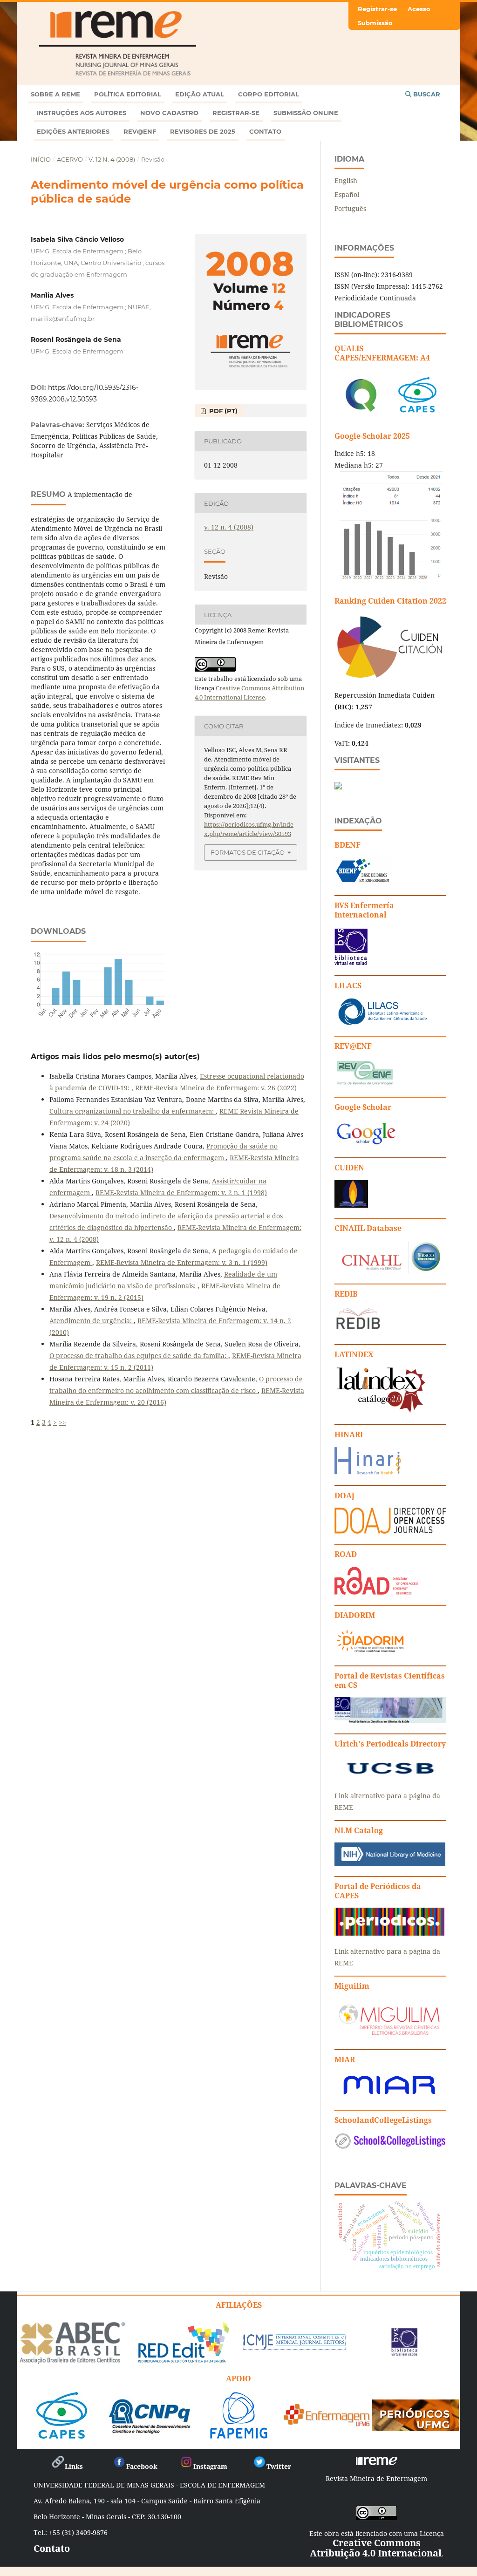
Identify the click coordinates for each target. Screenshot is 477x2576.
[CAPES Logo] (62, 2435)
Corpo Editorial (269, 94)
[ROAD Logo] (376, 1592)
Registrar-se (236, 113)
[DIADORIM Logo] (370, 1653)
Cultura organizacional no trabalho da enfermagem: (133, 1111)
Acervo (70, 159)
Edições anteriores (73, 131)
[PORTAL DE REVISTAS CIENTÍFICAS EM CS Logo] (390, 1721)
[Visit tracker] (338, 787)
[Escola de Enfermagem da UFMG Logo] (327, 2423)
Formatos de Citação (248, 852)
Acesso (419, 9)
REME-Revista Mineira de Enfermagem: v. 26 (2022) (216, 1088)
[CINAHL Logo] (388, 1271)
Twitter (279, 2466)
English (346, 180)
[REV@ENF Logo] (365, 1084)
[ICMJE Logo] (294, 2348)
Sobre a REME (55, 94)
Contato (265, 131)
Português (350, 208)
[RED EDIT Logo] (183, 2362)
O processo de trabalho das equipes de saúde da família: (139, 1356)
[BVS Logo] (404, 2353)
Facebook (142, 2466)
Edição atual (200, 94)
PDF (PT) (222, 411)
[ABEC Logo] (72, 2362)
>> (62, 1422)
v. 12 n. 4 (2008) (112, 159)
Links (74, 2466)
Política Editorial (128, 94)
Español (347, 194)
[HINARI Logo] (368, 1472)
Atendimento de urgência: (92, 1321)
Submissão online (306, 113)
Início (41, 159)
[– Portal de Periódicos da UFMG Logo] (416, 2428)
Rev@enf (140, 131)
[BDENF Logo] (363, 882)
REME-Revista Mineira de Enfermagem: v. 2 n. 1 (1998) (181, 1193)
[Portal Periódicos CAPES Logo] (389, 1933)
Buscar (426, 94)
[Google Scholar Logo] (366, 1145)
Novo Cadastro (169, 113)
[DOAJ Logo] (390, 1531)
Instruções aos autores (82, 113)
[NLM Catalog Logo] (390, 1863)
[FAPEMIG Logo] (239, 2435)
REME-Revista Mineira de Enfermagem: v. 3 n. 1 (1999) (182, 1262)
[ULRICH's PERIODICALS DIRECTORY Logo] (390, 1777)
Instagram (210, 2466)
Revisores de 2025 (203, 131)
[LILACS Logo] (383, 1023)
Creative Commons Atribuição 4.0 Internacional (376, 2548)
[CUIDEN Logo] (351, 1205)
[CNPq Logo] (150, 2431)
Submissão (375, 23)
